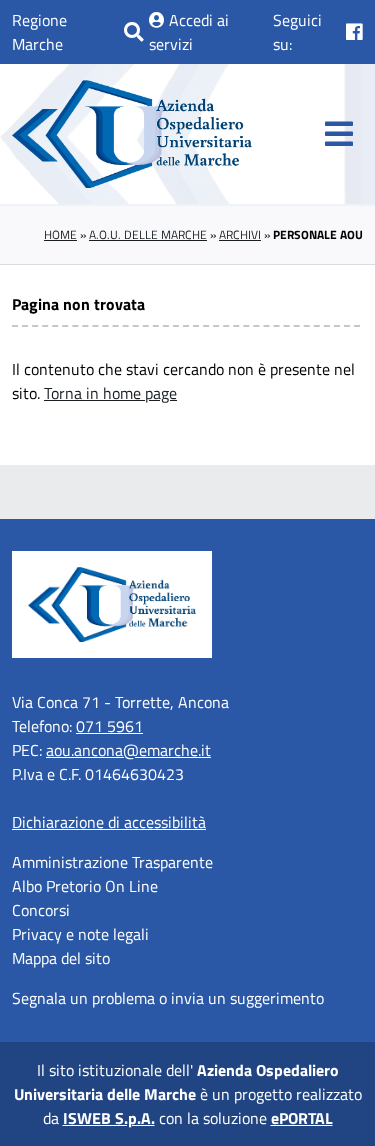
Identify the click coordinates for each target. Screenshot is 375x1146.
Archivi (240, 234)
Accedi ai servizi (189, 32)
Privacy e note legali (80, 934)
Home (60, 234)
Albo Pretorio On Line (85, 886)
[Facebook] (354, 31)
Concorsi (41, 910)
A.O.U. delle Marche (148, 234)
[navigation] (339, 134)
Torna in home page (110, 393)
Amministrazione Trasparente (112, 862)
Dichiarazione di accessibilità (109, 822)
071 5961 (109, 726)
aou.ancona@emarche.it (128, 750)
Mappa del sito (61, 958)
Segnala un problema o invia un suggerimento (168, 998)
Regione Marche (39, 32)
